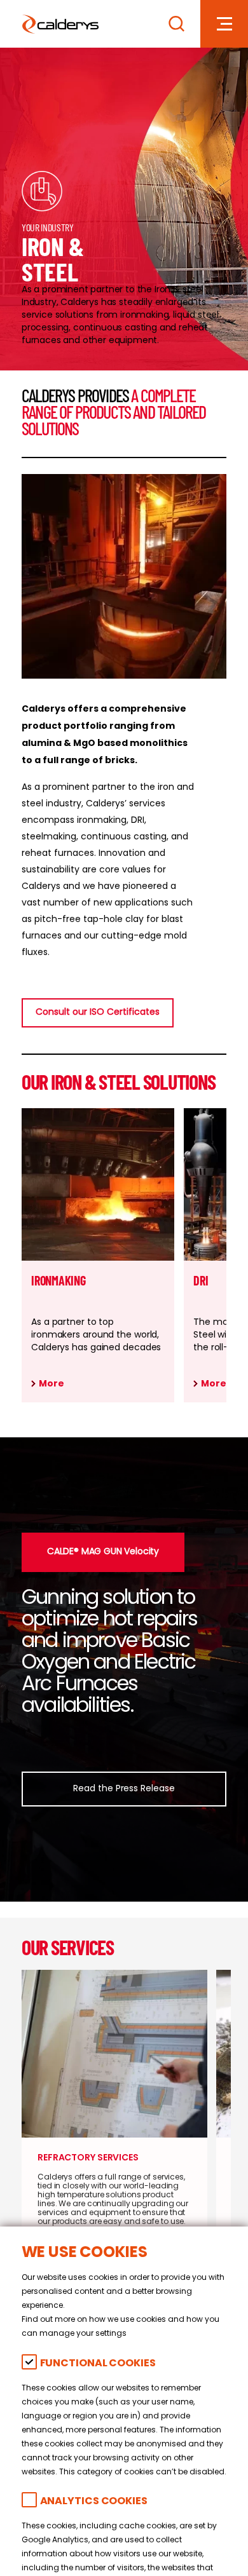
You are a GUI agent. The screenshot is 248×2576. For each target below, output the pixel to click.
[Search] (176, 24)
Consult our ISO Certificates (98, 1013)
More (52, 1384)
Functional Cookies (98, 2364)
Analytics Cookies (94, 2502)
